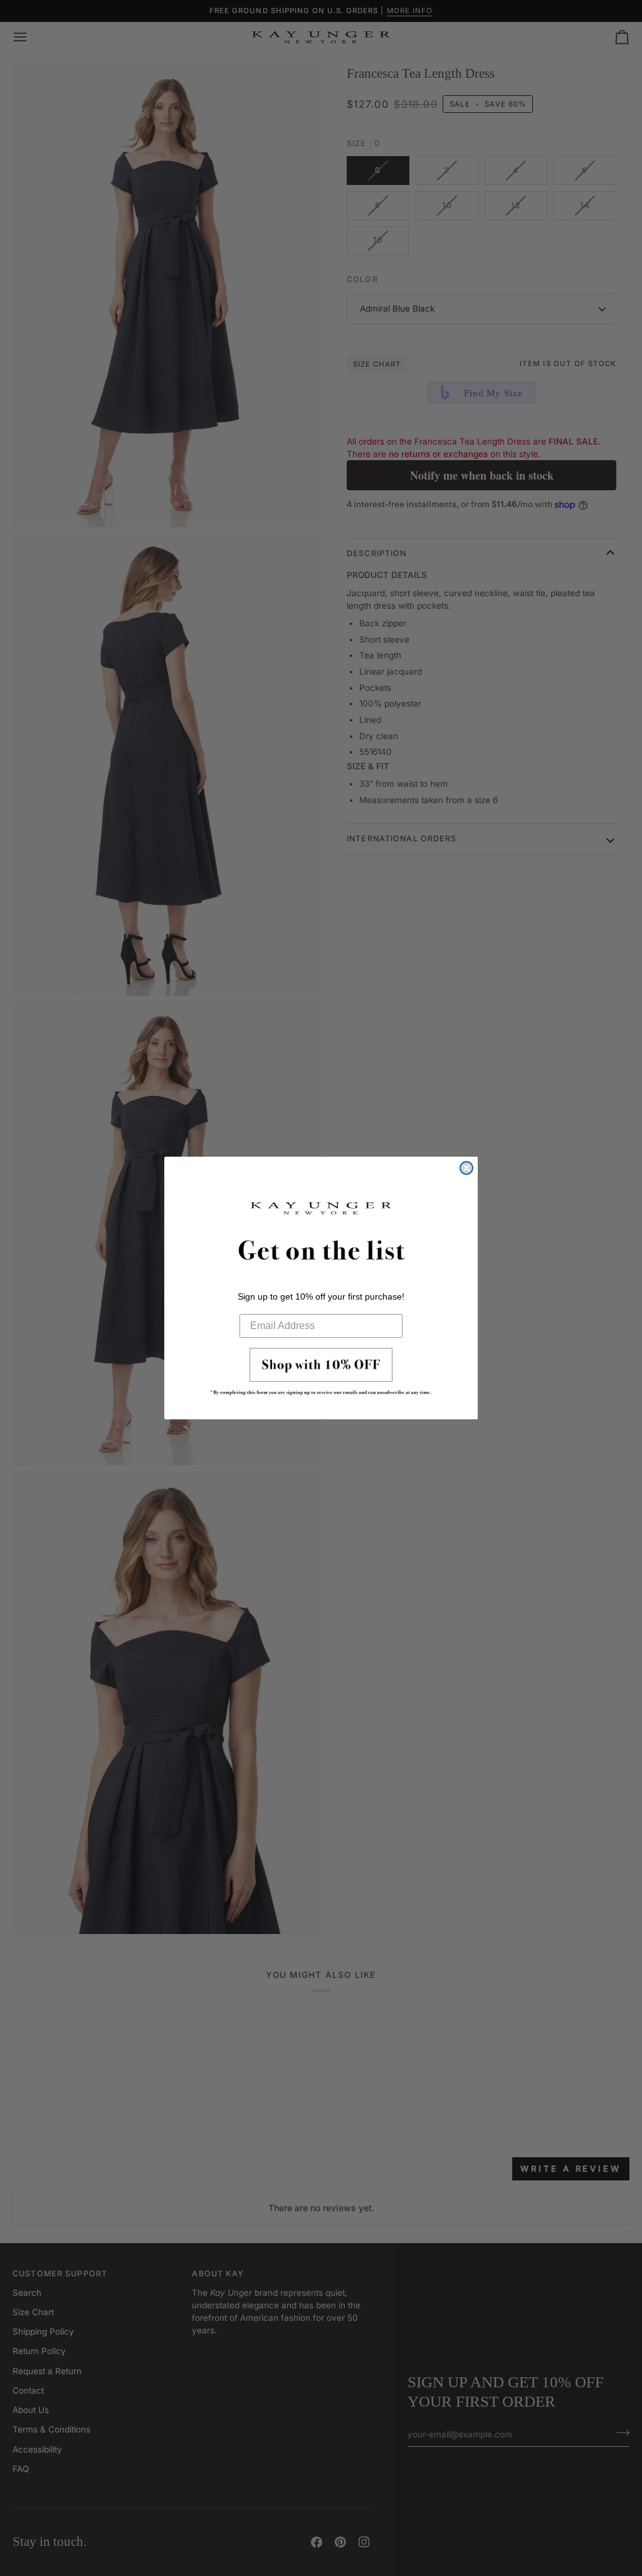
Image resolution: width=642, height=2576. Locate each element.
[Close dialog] (466, 1168)
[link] (321, 1375)
